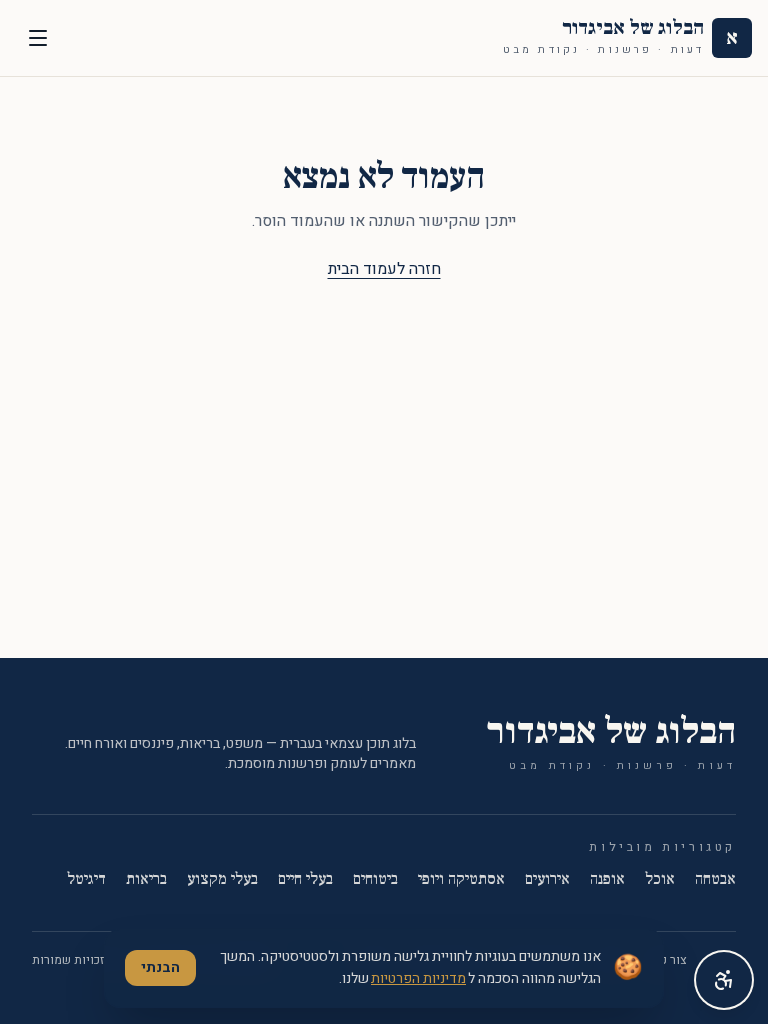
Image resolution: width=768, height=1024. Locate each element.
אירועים (547, 879)
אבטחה (715, 879)
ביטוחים (375, 879)
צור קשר (666, 960)
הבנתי (160, 967)
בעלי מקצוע (222, 879)
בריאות (146, 879)
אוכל (660, 879)
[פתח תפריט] (38, 38)
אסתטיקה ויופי (461, 879)
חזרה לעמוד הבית (384, 269)
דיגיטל (86, 879)
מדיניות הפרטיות (418, 978)
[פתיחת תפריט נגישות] (724, 980)
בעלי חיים (305, 879)
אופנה (607, 879)
